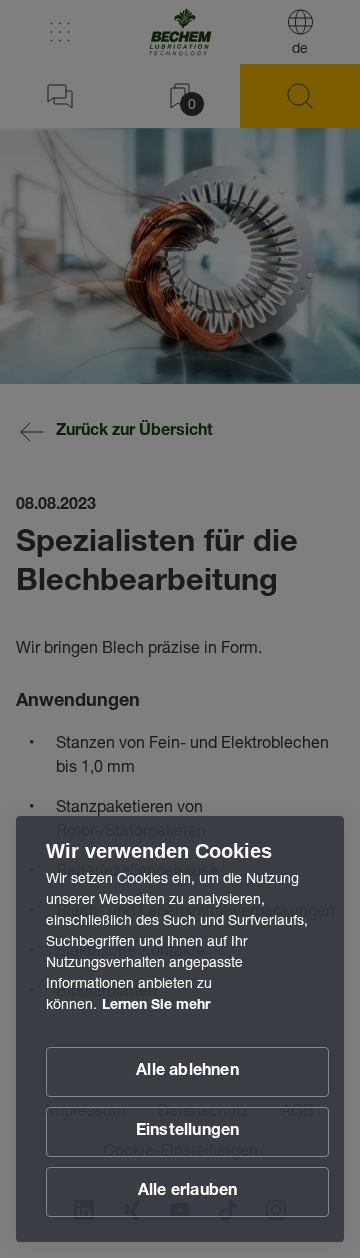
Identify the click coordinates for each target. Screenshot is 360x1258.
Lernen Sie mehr (156, 1006)
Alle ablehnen (187, 1072)
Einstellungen (188, 1132)
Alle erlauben (188, 1192)
